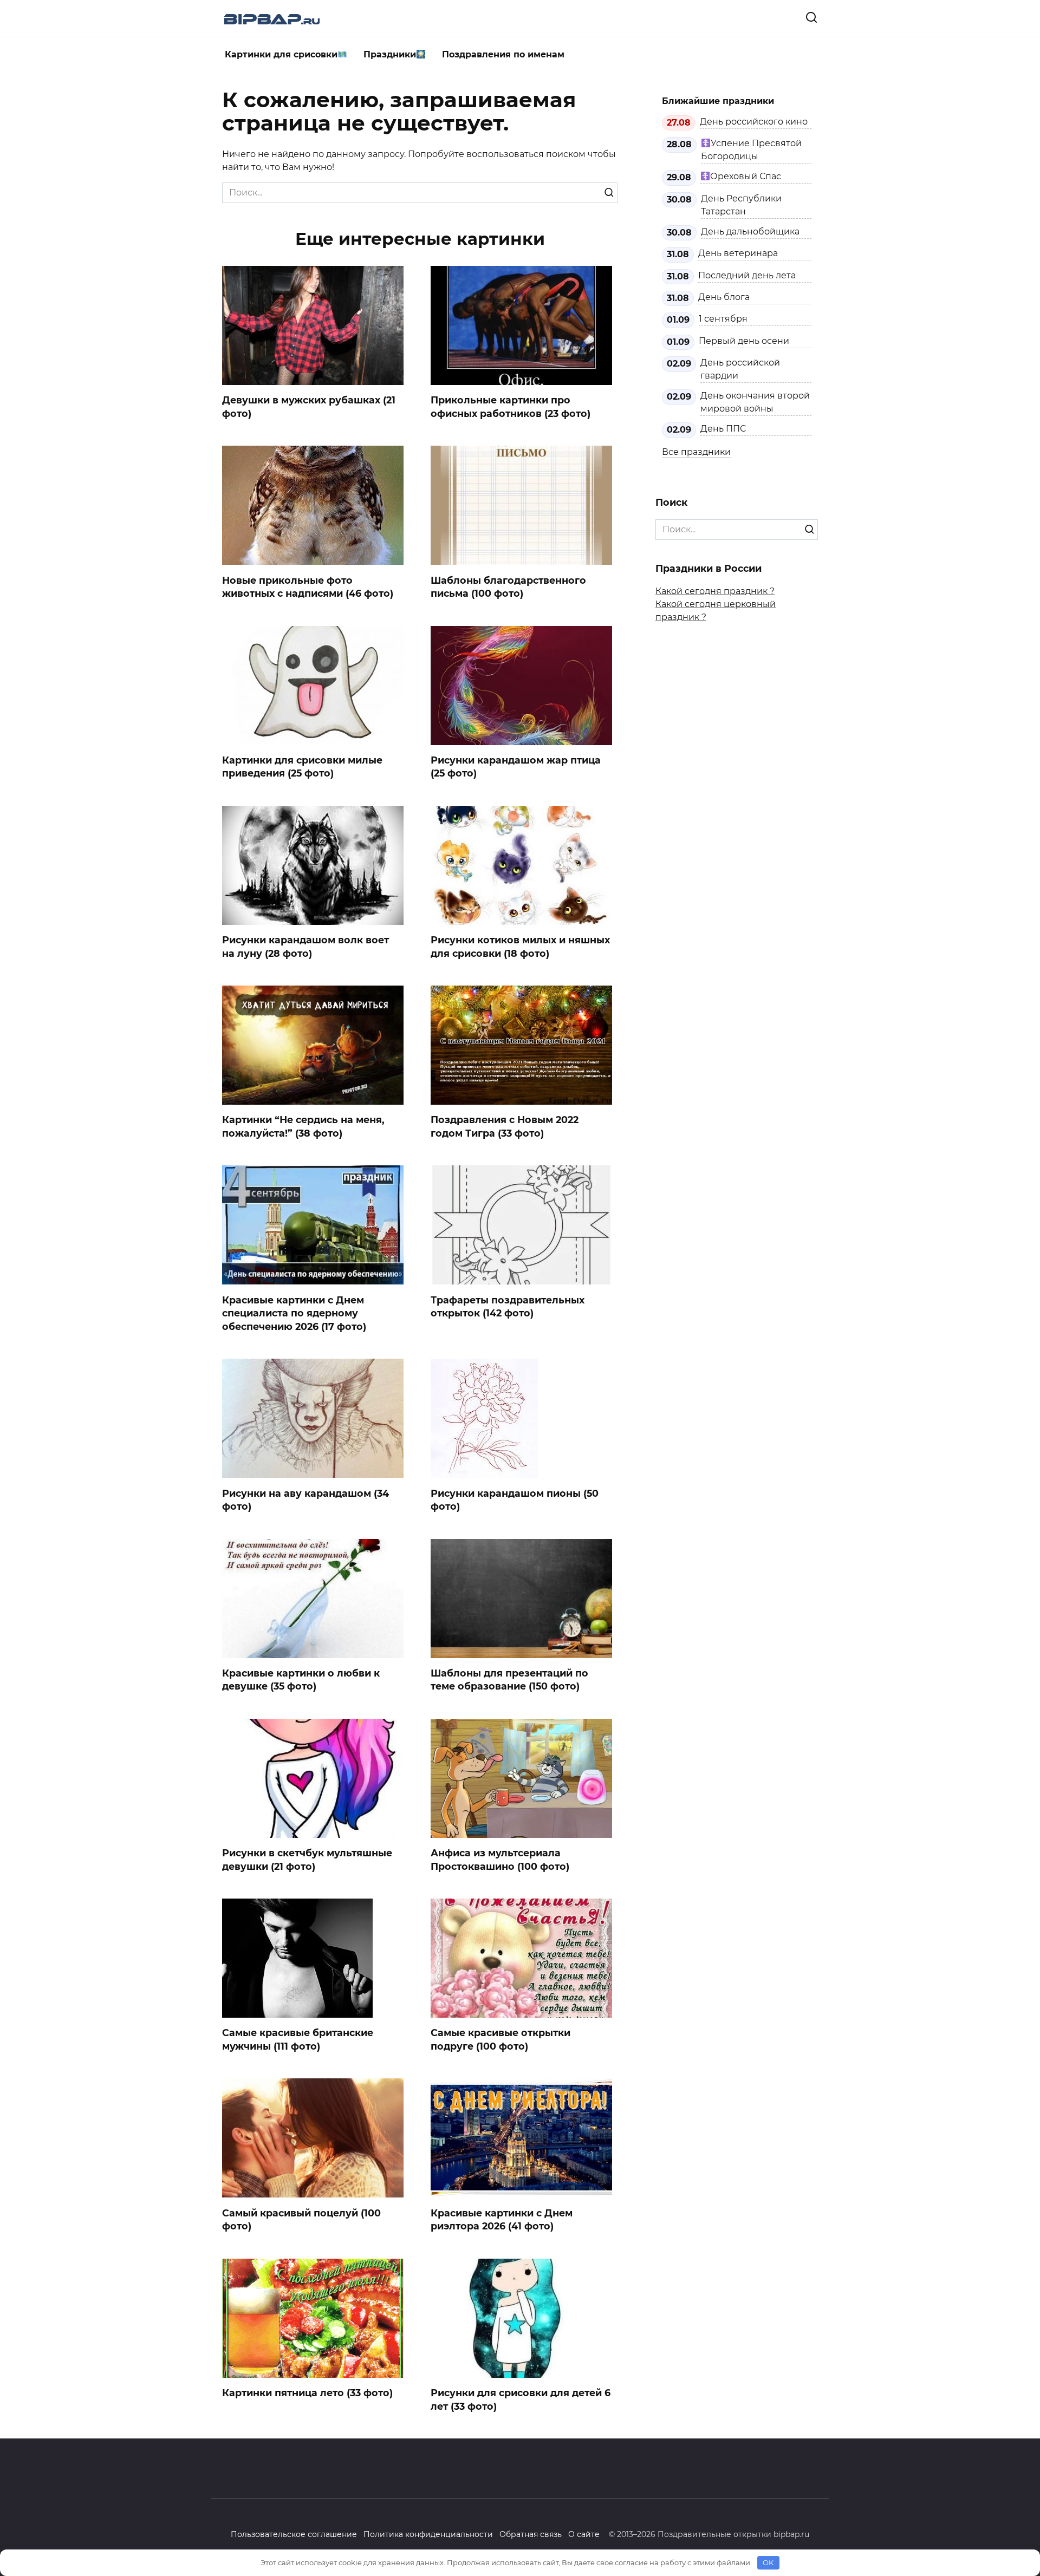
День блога (724, 297)
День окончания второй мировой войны (755, 402)
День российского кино (754, 122)
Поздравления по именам (503, 54)
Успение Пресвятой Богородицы (751, 150)
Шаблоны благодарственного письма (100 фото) (508, 586)
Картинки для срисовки (281, 54)
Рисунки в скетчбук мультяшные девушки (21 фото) (307, 1860)
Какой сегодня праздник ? (715, 591)
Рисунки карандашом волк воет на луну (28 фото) (305, 947)
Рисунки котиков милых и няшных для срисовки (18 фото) (520, 947)
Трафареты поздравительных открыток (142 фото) (508, 1306)
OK (768, 2562)
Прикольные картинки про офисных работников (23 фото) (511, 407)
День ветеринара (738, 253)
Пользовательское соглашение (294, 2534)
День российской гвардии (740, 369)
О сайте (584, 2534)
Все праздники (696, 452)
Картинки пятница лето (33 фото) (307, 2393)
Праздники (390, 54)
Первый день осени (744, 341)
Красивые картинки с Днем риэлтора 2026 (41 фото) (502, 2219)
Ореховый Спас (746, 176)
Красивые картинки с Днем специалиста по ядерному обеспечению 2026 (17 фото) (294, 1313)
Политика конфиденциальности (428, 2534)
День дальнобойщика (750, 231)
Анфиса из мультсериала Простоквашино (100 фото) (500, 1860)
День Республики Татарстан (741, 205)
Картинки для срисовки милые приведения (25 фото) (302, 767)
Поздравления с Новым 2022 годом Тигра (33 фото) (505, 1126)
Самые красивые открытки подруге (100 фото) (500, 2039)
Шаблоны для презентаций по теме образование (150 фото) (509, 1680)
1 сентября (723, 319)
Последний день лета (747, 275)
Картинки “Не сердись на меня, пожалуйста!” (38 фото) (303, 1126)
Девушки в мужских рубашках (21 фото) (309, 407)
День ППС (723, 429)
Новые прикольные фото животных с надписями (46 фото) (308, 586)
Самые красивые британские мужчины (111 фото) (298, 2039)
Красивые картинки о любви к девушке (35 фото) (301, 1680)
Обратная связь (531, 2534)
